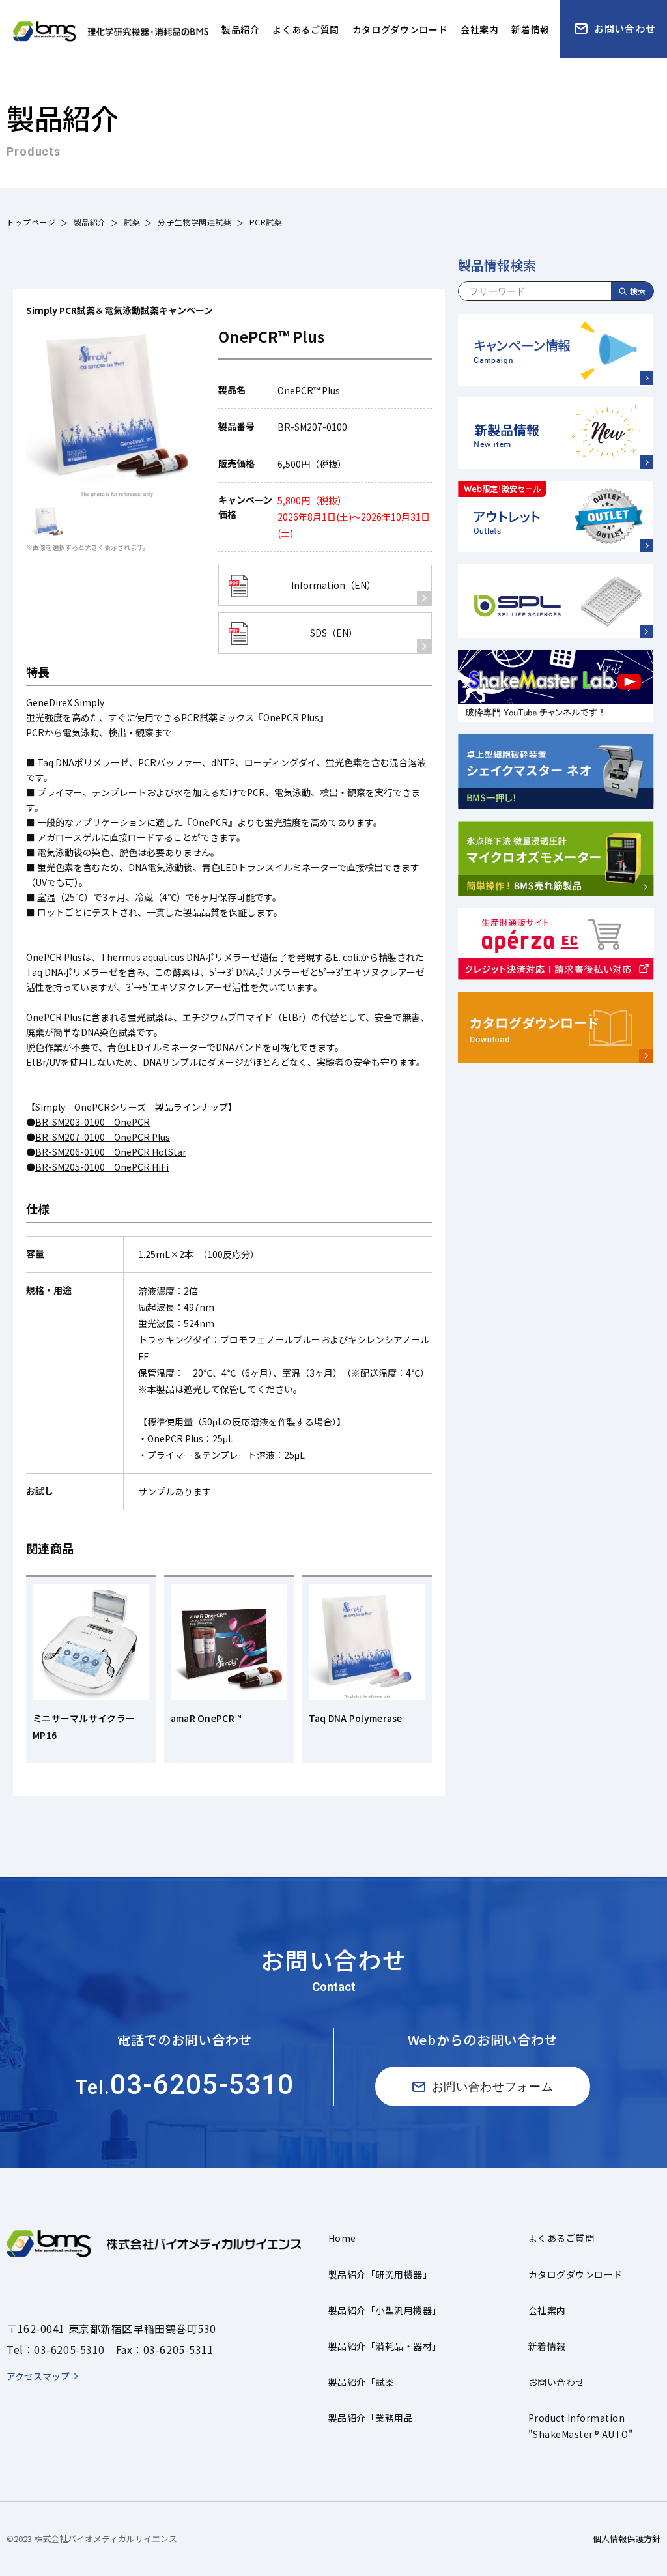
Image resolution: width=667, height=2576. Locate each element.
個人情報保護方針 (627, 2539)
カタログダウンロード (575, 2274)
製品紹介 (90, 222)
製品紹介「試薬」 (366, 2382)
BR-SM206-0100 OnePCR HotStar (111, 1152)
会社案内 (547, 2310)
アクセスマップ (38, 2376)
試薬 (132, 222)
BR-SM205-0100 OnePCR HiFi (102, 1167)
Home (342, 2238)
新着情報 (547, 2346)
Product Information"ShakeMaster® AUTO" (581, 2426)
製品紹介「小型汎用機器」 (385, 2310)
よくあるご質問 (561, 2238)
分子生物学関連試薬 (194, 222)
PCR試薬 (266, 222)
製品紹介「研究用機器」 (380, 2274)
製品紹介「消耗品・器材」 (385, 2346)
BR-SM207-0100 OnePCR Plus (103, 1137)
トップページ (31, 222)
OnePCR (210, 822)
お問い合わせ (557, 2382)
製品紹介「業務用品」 (376, 2418)
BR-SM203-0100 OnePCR (92, 1122)
